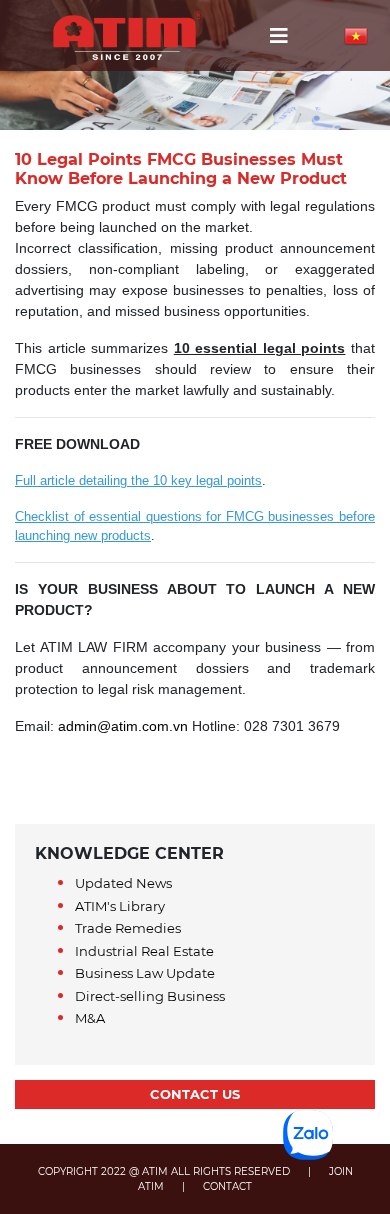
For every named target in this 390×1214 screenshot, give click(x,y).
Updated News (123, 883)
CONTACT (227, 1186)
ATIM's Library (120, 906)
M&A (90, 1018)
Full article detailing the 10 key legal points (138, 480)
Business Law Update (145, 973)
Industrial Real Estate (144, 951)
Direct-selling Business (150, 996)
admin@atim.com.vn (123, 726)
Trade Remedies (128, 928)
